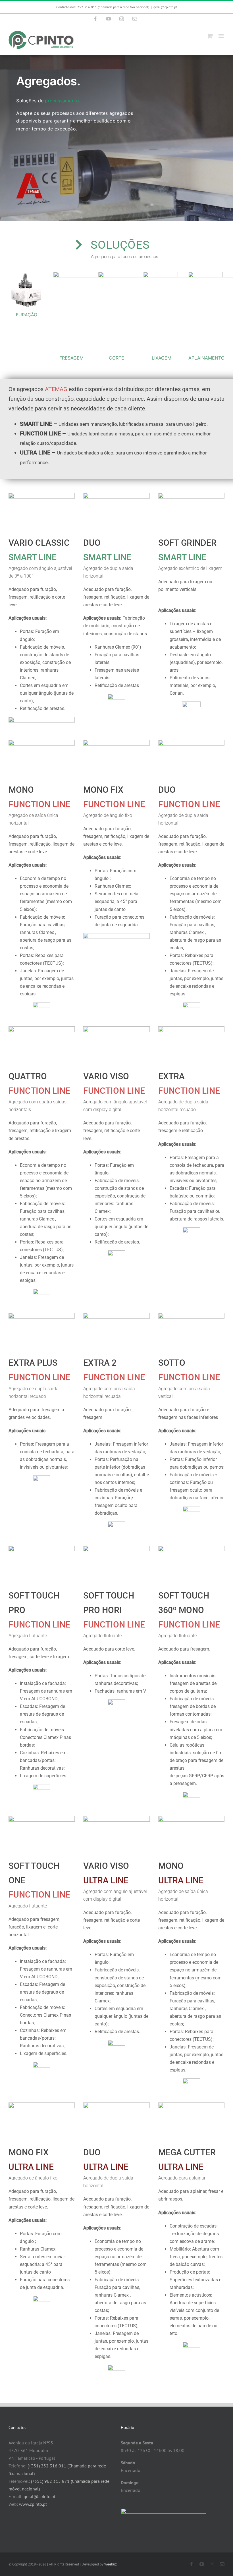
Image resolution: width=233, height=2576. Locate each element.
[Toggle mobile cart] (210, 36)
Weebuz (111, 2564)
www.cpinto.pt (33, 2504)
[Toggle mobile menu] (221, 36)
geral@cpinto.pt (165, 7)
